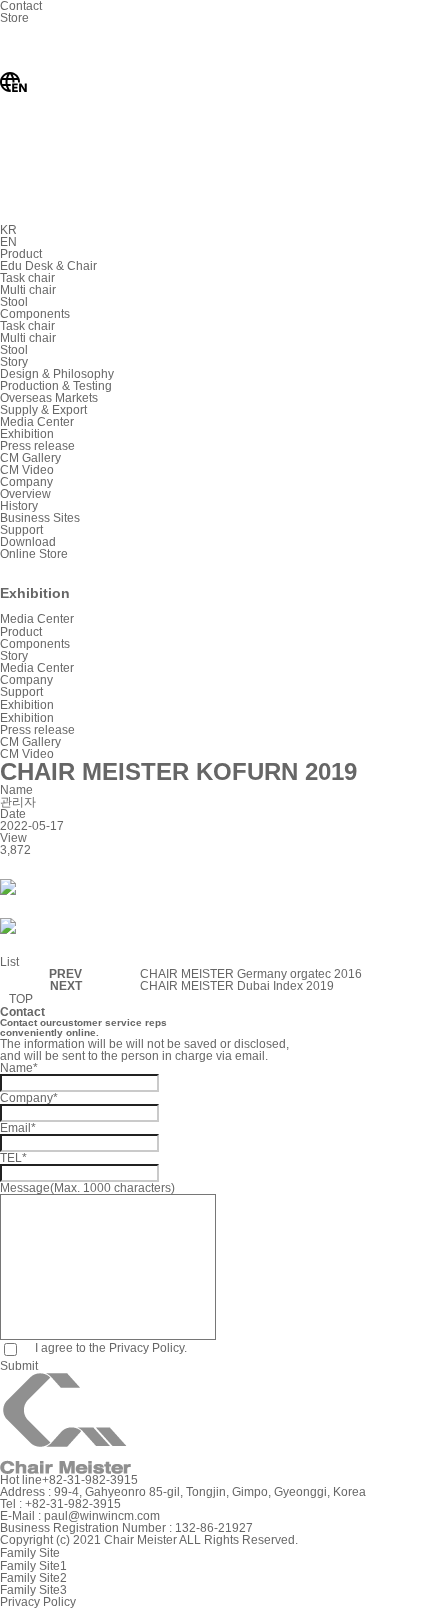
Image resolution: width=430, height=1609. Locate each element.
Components (35, 644)
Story (14, 656)
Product (21, 632)
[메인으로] (4, 606)
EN (8, 242)
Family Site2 (33, 1578)
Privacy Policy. (148, 1348)
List (9, 962)
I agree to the (109, 1348)
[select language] (150, 218)
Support (21, 692)
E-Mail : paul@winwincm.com (80, 1516)
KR (8, 230)
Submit (19, 1366)
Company (26, 680)
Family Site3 (33, 1590)
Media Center (37, 668)
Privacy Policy (38, 1602)
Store (14, 18)
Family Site (30, 1553)
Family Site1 (33, 1566)
